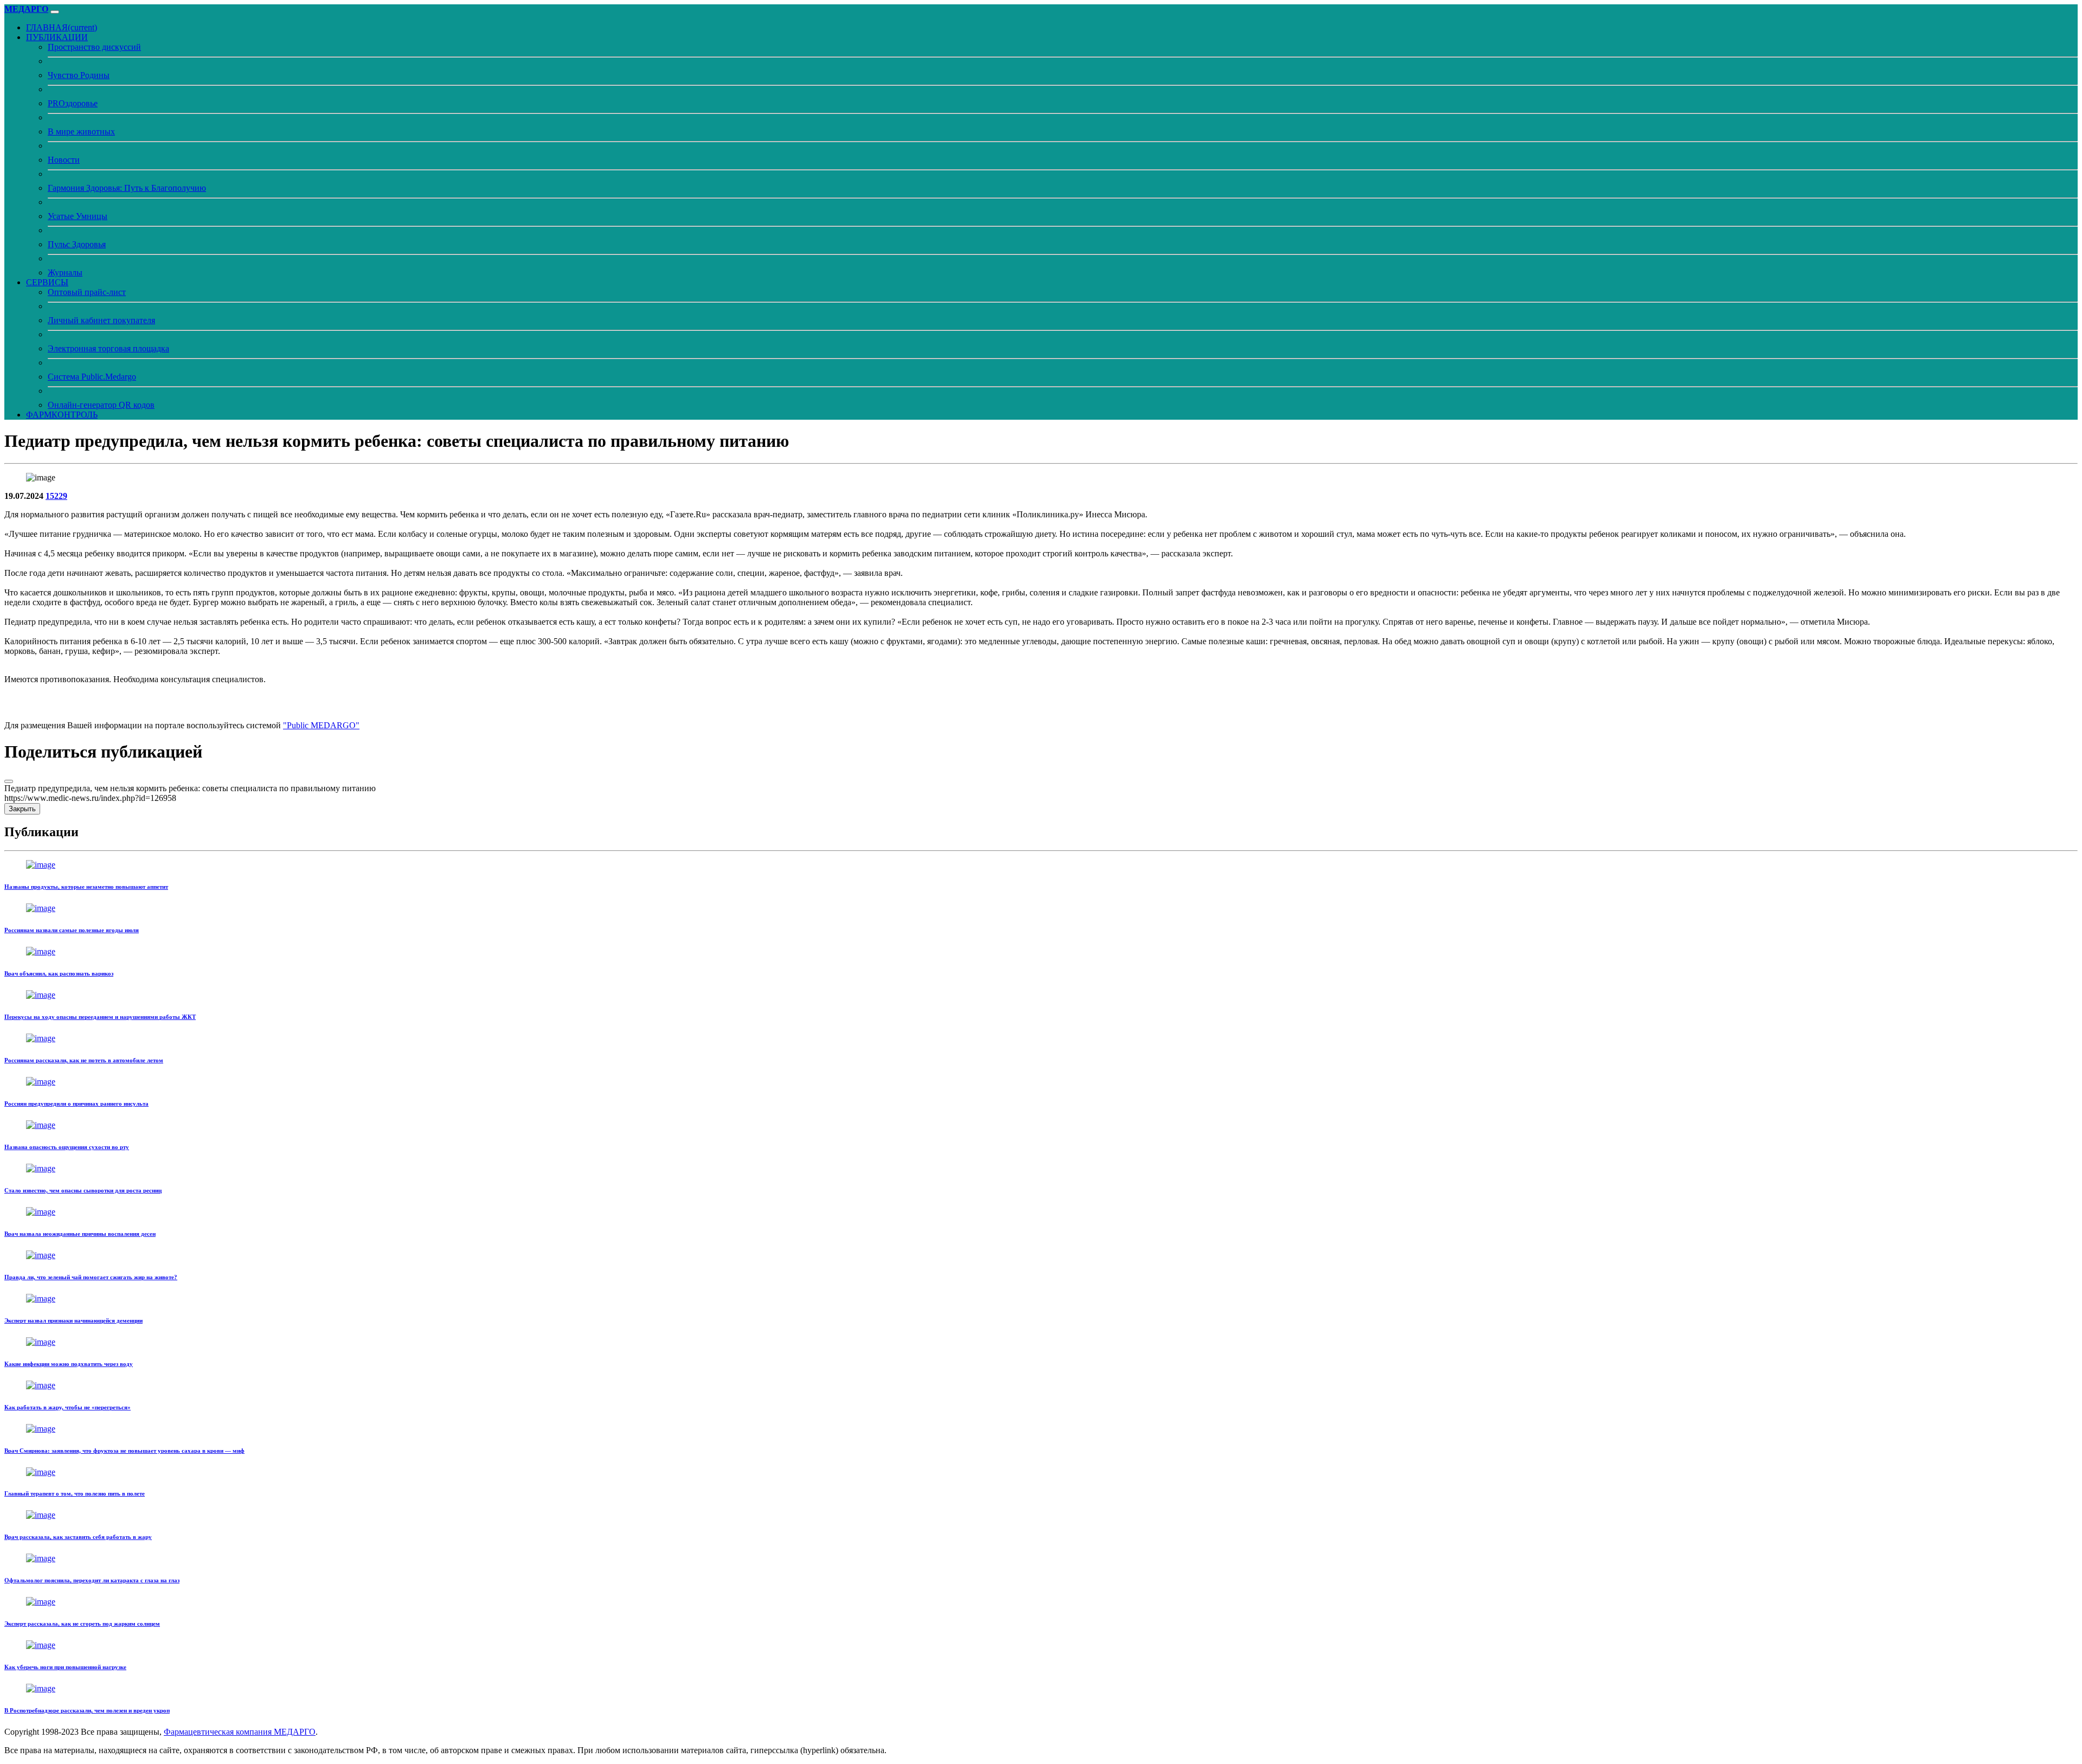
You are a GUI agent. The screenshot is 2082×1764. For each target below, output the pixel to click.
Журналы (65, 272)
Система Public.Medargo (92, 377)
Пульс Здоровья (77, 244)
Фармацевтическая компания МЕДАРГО (240, 1732)
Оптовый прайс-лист (87, 292)
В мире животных (81, 132)
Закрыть (22, 809)
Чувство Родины (79, 75)
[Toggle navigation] (55, 12)
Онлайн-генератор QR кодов (101, 405)
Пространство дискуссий (94, 47)
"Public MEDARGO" (321, 725)
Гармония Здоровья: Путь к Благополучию (127, 188)
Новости (64, 160)
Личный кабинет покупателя (101, 320)
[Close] (9, 781)
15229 (56, 496)
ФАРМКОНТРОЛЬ (62, 415)
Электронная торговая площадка (108, 348)
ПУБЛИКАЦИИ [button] (57, 37)
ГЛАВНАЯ (62, 27)
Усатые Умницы (78, 216)
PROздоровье (73, 103)
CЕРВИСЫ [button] (47, 282)
